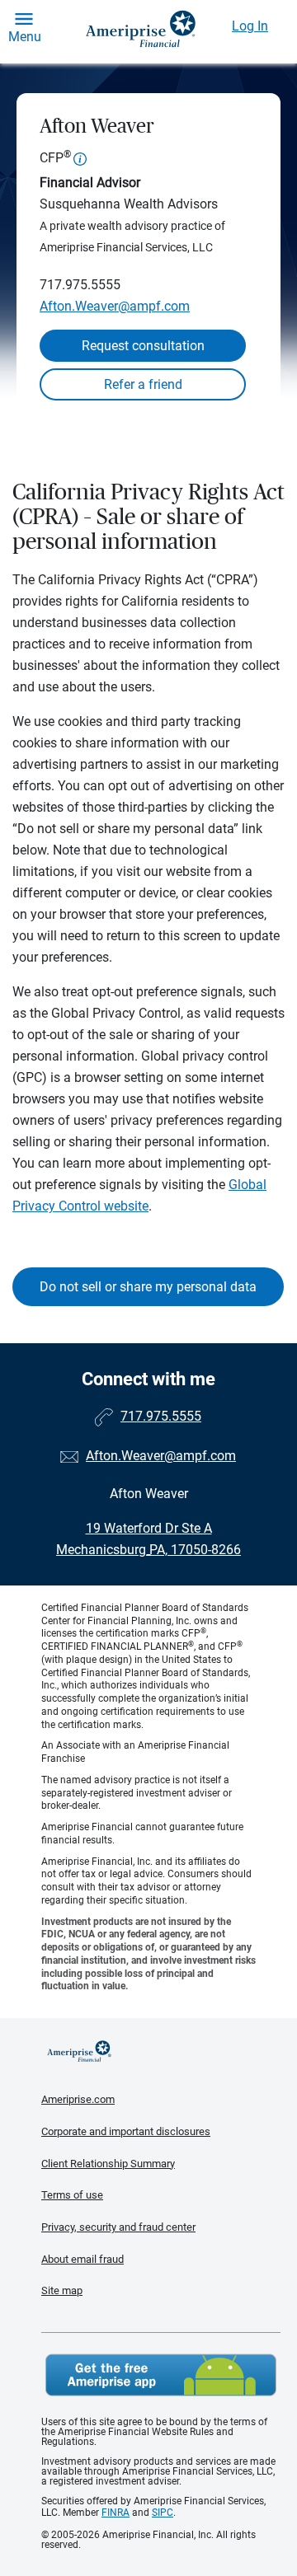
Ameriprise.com (78, 2099)
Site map (62, 2290)
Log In (250, 26)
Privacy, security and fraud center (118, 2227)
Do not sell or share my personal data (148, 1287)
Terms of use (72, 2195)
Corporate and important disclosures (126, 2131)
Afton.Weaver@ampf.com (115, 306)
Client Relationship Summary (108, 2164)
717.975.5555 (80, 285)
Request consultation (143, 346)
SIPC (163, 2513)
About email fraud (82, 2259)
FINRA (115, 2513)
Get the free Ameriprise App (161, 2375)
